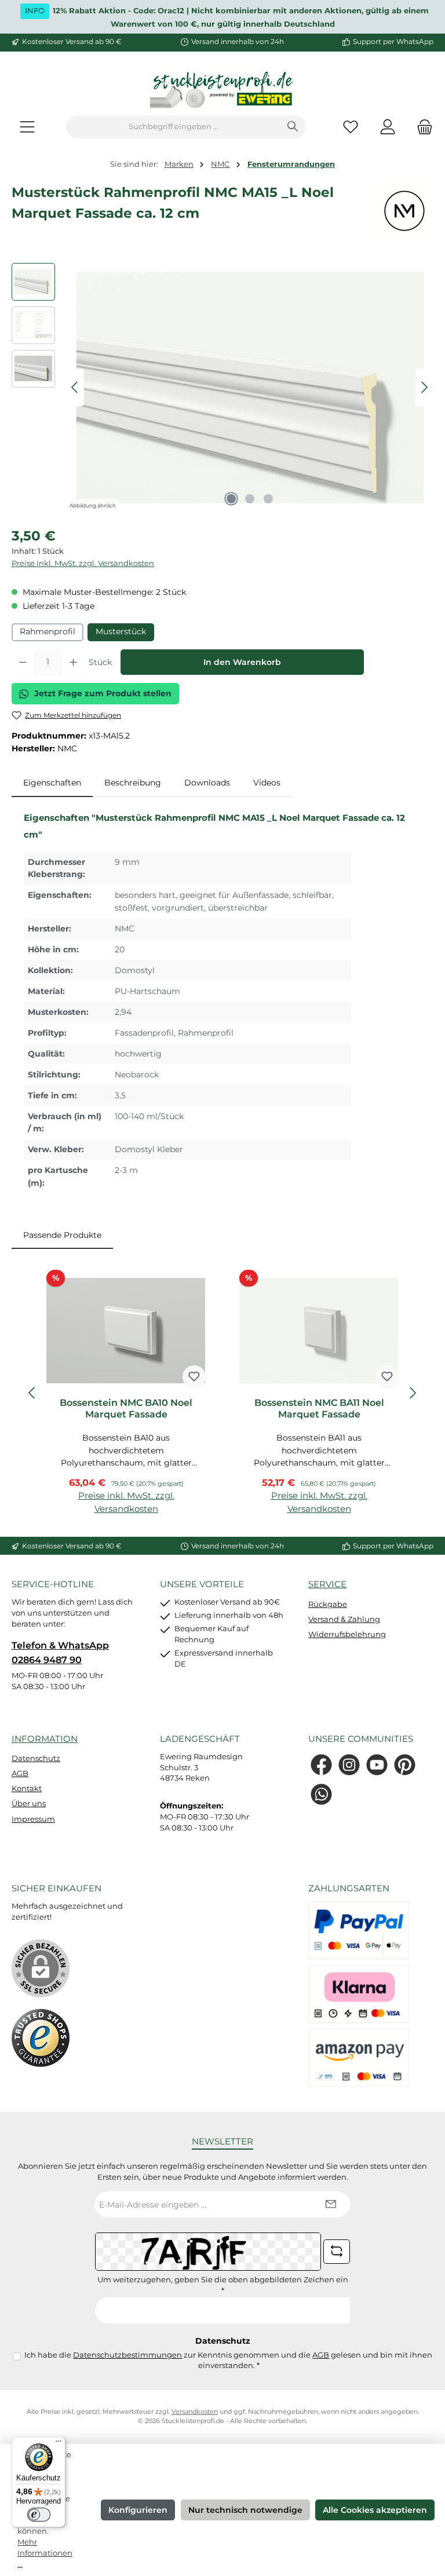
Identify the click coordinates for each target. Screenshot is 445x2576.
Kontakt (27, 1788)
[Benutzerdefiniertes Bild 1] (41, 2038)
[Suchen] (293, 127)
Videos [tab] (267, 783)
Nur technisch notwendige (245, 2510)
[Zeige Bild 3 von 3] (268, 499)
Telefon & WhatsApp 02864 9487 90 (60, 1652)
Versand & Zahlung (344, 1619)
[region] (222, 388)
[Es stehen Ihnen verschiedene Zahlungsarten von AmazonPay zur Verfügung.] (359, 2058)
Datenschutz (36, 1758)
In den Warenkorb (242, 662)
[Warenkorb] (421, 127)
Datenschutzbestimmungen (127, 2355)
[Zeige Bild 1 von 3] (231, 499)
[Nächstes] (424, 387)
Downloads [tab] (207, 783)
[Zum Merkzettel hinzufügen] (194, 1377)
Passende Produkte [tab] (62, 1235)
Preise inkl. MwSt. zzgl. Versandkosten (83, 563)
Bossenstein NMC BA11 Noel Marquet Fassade (319, 1408)
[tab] (52, 783)
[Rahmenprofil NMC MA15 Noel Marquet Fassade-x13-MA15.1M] (250, 388)
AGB (20, 1773)
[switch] (39, 2515)
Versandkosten (195, 2412)
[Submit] (330, 2204)
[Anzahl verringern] (23, 662)
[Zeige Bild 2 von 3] (250, 499)
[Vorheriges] (75, 387)
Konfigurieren (138, 2510)
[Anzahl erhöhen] (73, 662)
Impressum (33, 1819)
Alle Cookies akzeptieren (375, 2510)
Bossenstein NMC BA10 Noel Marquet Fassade (126, 1408)
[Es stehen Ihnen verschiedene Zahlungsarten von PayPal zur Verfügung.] (359, 1930)
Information (45, 1739)
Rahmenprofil (48, 631)
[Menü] (27, 127)
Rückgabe (328, 1604)
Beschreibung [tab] (133, 783)
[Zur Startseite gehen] (222, 91)
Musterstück (121, 631)
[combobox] (173, 127)
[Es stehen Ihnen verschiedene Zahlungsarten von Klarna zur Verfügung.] (359, 1994)
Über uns (29, 1804)
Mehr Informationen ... (45, 2553)
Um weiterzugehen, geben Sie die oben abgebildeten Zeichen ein (223, 2285)
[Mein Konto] (388, 127)
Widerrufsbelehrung (347, 1634)
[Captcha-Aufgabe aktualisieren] (337, 2252)
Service (327, 1584)
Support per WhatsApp (393, 42)
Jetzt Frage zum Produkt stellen (103, 693)
